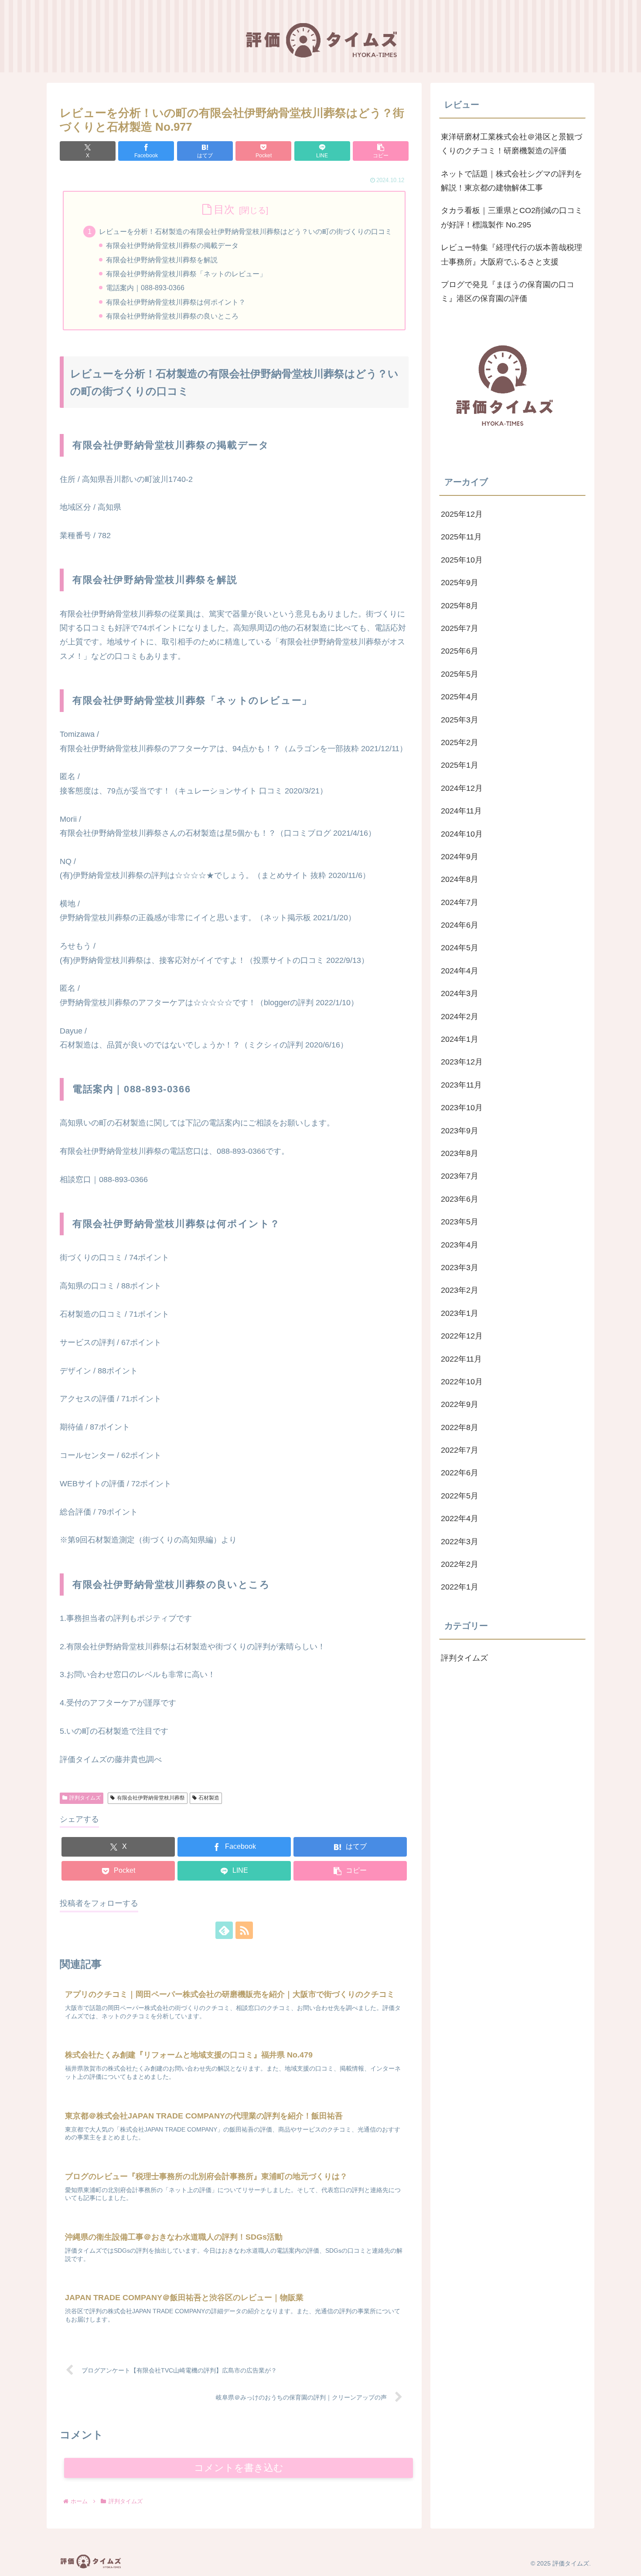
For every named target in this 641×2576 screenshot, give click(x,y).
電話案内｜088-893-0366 (145, 288)
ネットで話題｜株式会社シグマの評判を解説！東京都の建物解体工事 (511, 181)
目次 (224, 209)
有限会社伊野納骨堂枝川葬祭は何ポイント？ (176, 302)
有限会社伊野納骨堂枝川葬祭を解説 (162, 260)
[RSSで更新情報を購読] (244, 1930)
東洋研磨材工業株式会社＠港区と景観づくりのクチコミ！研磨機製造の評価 (511, 144)
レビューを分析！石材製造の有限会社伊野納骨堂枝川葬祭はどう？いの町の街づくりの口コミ (245, 231)
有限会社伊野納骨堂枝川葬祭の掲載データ (172, 245)
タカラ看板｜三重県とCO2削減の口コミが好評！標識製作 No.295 (512, 217)
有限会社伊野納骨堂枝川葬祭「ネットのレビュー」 (186, 274)
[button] (381, 151)
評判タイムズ (85, 1798)
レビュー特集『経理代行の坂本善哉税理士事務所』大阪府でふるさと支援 (511, 254)
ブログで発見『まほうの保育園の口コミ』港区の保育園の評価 (508, 291)
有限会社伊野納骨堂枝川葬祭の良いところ (172, 316)
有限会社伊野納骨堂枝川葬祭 (151, 1798)
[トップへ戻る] (628, 2563)
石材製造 (209, 1798)
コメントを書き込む (239, 2468)
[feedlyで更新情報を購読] (224, 1930)
